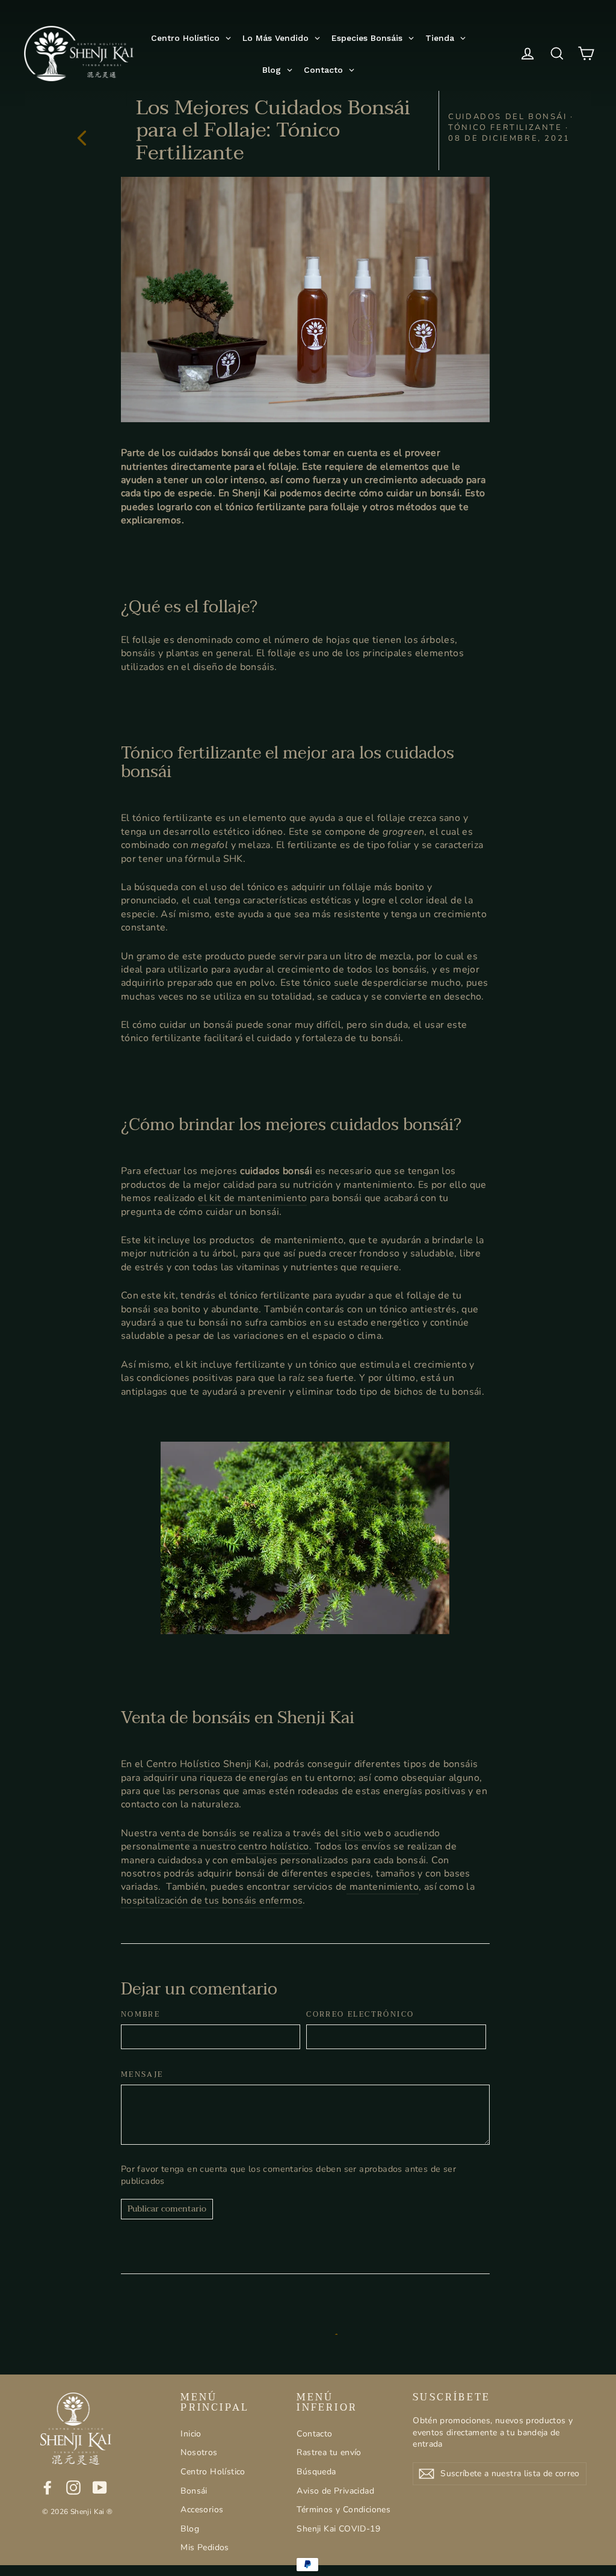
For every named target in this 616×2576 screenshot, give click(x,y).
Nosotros (199, 2452)
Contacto (314, 2434)
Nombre (140, 2015)
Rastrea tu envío (329, 2452)
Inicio (191, 2434)
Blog (190, 2529)
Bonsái (194, 2491)
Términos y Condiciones (343, 2510)
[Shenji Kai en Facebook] (48, 2488)
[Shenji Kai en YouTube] (100, 2488)
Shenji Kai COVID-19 (338, 2529)
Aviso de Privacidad (335, 2491)
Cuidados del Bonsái (507, 117)
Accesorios (202, 2510)
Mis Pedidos (205, 2547)
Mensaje (142, 2075)
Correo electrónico (360, 2015)
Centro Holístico (213, 2472)
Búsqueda (316, 2472)
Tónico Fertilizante (505, 128)
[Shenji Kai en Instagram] (73, 2488)
